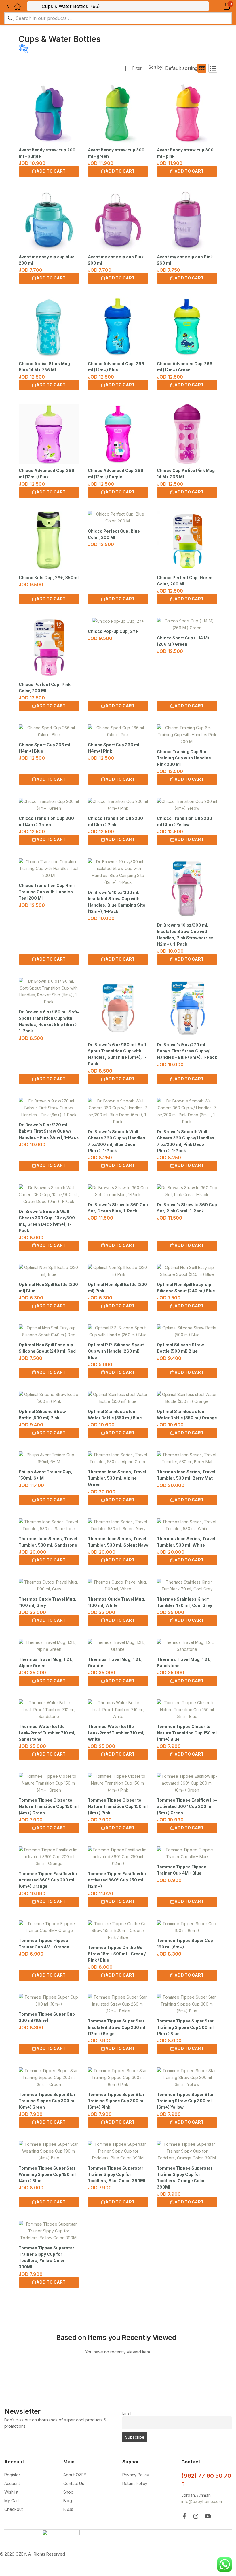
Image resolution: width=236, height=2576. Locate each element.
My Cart (12, 2501)
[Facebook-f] (184, 2516)
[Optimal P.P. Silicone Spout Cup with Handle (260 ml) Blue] (118, 1331)
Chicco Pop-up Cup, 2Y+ (113, 631)
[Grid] (202, 68)
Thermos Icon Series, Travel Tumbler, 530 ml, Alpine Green (117, 1478)
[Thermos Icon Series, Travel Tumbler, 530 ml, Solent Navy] (118, 1525)
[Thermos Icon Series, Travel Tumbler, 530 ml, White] (187, 1525)
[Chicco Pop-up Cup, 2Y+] (118, 621)
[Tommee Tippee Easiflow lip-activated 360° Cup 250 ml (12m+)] (118, 1857)
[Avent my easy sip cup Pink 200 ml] (118, 220)
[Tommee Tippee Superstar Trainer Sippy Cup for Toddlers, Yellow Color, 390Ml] (49, 2231)
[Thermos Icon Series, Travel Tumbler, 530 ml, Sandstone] (49, 1525)
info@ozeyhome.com (202, 2501)
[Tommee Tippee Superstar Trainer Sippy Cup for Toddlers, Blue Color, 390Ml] (118, 2151)
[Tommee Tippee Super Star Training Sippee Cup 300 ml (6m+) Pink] (118, 2078)
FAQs (68, 2509)
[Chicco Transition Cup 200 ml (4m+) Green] (49, 805)
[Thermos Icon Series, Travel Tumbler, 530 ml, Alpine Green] (118, 1458)
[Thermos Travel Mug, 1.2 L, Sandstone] (187, 1646)
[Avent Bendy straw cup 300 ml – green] (118, 113)
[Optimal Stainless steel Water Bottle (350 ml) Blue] (118, 1398)
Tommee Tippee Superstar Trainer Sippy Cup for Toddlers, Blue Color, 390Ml (116, 2174)
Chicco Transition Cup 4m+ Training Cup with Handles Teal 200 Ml (47, 892)
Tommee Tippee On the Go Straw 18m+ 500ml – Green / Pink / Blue (117, 1954)
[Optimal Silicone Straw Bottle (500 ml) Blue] (187, 1331)
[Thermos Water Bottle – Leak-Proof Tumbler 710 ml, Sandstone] (49, 1710)
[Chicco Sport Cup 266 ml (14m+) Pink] (118, 731)
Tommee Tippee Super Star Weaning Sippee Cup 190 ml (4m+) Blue (47, 2174)
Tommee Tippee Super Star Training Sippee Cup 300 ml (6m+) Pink (116, 2101)
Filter (137, 68)
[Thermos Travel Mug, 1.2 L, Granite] (118, 1646)
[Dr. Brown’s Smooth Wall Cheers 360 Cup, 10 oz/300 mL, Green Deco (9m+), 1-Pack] (49, 1195)
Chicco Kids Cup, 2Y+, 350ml (49, 578)
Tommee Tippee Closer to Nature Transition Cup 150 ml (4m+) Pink (118, 1806)
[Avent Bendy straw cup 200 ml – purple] (49, 113)
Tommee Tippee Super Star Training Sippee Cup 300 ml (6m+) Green (47, 2101)
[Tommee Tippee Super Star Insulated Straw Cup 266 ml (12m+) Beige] (118, 2004)
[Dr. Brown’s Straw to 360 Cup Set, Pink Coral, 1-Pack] (187, 1191)
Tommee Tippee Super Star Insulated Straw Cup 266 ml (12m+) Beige (116, 2027)
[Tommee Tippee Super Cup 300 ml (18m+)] (49, 2001)
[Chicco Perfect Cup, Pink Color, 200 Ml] (49, 648)
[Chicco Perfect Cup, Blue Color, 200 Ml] (118, 518)
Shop (68, 2492)
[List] (213, 68)
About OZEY (75, 2475)
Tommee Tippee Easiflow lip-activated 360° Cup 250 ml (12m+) (118, 1880)
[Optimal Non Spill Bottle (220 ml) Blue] (49, 1271)
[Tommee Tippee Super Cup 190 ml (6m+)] (187, 1927)
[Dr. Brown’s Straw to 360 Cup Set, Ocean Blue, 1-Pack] (118, 1191)
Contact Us (74, 2483)
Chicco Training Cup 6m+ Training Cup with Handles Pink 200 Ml (184, 758)
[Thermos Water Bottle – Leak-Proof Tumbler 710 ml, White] (118, 1710)
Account (12, 2483)
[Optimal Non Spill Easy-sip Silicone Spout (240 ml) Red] (49, 1331)
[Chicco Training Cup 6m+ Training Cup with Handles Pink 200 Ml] (187, 735)
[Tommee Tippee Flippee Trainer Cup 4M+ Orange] (49, 1927)
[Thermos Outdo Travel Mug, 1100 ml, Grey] (49, 1586)
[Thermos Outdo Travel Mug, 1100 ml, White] (118, 1586)
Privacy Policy (136, 2475)
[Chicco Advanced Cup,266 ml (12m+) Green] (187, 327)
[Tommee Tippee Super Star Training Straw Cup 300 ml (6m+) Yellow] (187, 2078)
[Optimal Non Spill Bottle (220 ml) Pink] (118, 1271)
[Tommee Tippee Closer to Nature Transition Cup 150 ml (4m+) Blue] (187, 1710)
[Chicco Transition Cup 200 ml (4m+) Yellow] (187, 805)
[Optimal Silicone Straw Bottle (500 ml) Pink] (49, 1398)
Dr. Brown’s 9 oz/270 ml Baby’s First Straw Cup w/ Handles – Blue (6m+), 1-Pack (187, 1051)
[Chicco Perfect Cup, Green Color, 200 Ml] (187, 541)
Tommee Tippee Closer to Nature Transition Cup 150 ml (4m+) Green (49, 1806)
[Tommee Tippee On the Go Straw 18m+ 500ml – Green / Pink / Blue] (118, 1931)
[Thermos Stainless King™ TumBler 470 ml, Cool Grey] (187, 1586)
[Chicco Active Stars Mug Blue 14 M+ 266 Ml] (49, 327)
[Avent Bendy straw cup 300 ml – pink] (187, 113)
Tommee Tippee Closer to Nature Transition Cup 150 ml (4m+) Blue (187, 1733)
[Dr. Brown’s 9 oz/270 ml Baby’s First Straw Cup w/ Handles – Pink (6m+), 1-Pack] (49, 1108)
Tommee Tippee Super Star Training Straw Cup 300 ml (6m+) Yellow (185, 2101)
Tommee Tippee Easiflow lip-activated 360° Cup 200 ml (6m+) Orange (49, 1880)
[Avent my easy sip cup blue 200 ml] (49, 220)
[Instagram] (196, 2516)
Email (127, 2413)
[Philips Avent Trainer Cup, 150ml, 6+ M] (49, 1458)
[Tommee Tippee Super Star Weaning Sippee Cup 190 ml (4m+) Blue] (49, 2151)
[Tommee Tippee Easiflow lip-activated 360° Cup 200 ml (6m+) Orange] (49, 1857)
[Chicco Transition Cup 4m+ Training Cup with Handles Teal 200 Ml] (49, 869)
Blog (68, 2501)
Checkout (14, 2509)
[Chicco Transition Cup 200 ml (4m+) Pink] (118, 805)
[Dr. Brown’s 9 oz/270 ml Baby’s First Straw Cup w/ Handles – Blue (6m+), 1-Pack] (187, 1008)
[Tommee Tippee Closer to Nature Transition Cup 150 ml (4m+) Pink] (118, 1783)
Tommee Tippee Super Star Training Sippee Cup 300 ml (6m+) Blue (185, 2027)
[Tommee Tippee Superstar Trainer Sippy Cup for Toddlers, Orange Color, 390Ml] (187, 2151)
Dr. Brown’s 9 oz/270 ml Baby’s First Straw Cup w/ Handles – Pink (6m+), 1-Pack (49, 1131)
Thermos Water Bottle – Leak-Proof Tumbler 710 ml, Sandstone (47, 1733)
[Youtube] (208, 2516)
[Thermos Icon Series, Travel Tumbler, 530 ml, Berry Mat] (187, 1458)
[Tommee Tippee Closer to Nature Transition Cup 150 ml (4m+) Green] (49, 1783)
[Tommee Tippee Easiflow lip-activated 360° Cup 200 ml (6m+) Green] (187, 1783)
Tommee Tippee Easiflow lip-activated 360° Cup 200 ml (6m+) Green (187, 1806)
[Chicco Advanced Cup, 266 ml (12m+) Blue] (118, 327)
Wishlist (11, 2492)
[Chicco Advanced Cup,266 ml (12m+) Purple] (118, 434)
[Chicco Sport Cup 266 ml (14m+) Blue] (49, 731)
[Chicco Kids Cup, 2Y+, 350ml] (49, 541)
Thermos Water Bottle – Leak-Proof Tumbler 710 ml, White (116, 1733)
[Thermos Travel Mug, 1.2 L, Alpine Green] (49, 1646)
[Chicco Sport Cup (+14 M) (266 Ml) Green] (187, 624)
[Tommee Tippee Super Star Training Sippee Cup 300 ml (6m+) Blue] (187, 2004)
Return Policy (135, 2483)
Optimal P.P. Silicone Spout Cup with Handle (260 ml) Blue (116, 1351)
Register (12, 2475)
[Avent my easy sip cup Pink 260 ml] (187, 220)
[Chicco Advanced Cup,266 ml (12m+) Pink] (49, 434)
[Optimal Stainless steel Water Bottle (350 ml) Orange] (187, 1398)
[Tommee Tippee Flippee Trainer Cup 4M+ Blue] (187, 1853)
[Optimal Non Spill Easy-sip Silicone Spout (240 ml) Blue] (187, 1271)
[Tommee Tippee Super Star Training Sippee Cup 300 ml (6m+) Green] (49, 2078)
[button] (219, 6)
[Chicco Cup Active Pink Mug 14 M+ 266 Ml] (187, 434)
